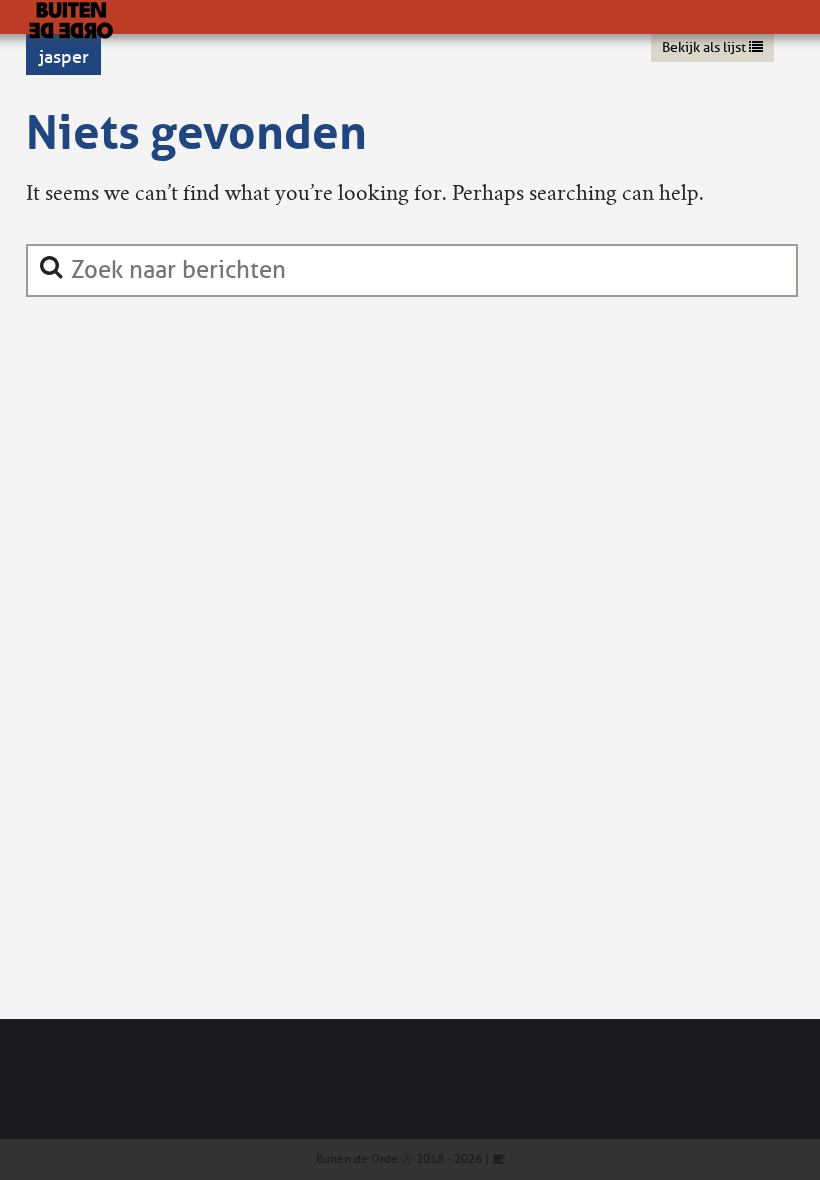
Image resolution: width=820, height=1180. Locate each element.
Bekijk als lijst (705, 47)
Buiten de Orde (357, 1159)
